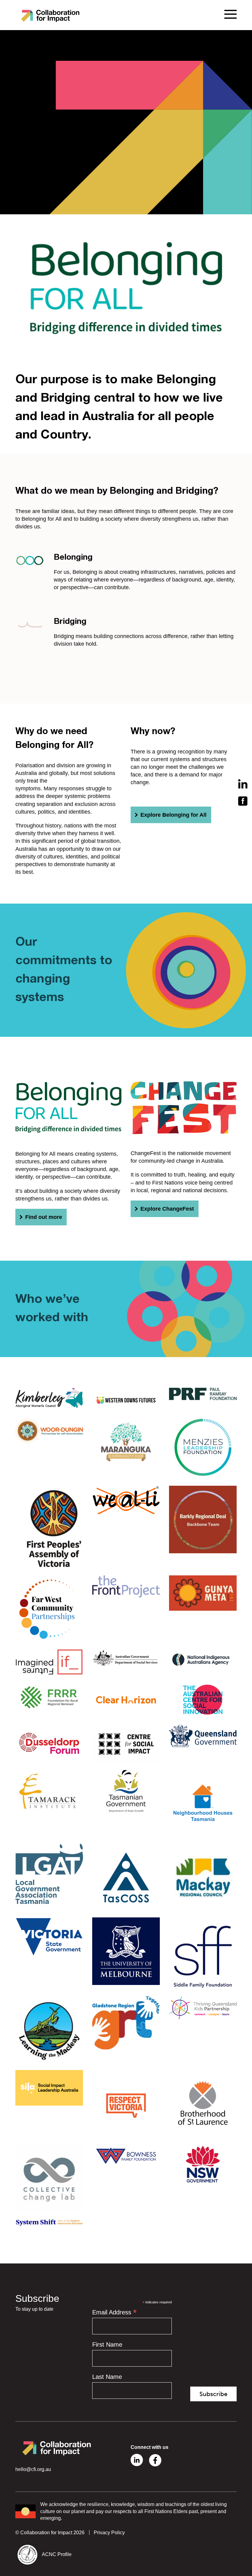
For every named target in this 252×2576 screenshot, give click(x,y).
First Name (107, 2344)
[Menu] (230, 14)
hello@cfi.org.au (33, 2469)
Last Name (107, 2377)
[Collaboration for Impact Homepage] (51, 15)
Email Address (114, 2312)
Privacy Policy (109, 2533)
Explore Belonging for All (173, 815)
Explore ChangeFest (167, 1209)
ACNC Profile (57, 2554)
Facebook (155, 2460)
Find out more (44, 1217)
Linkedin (137, 2460)
